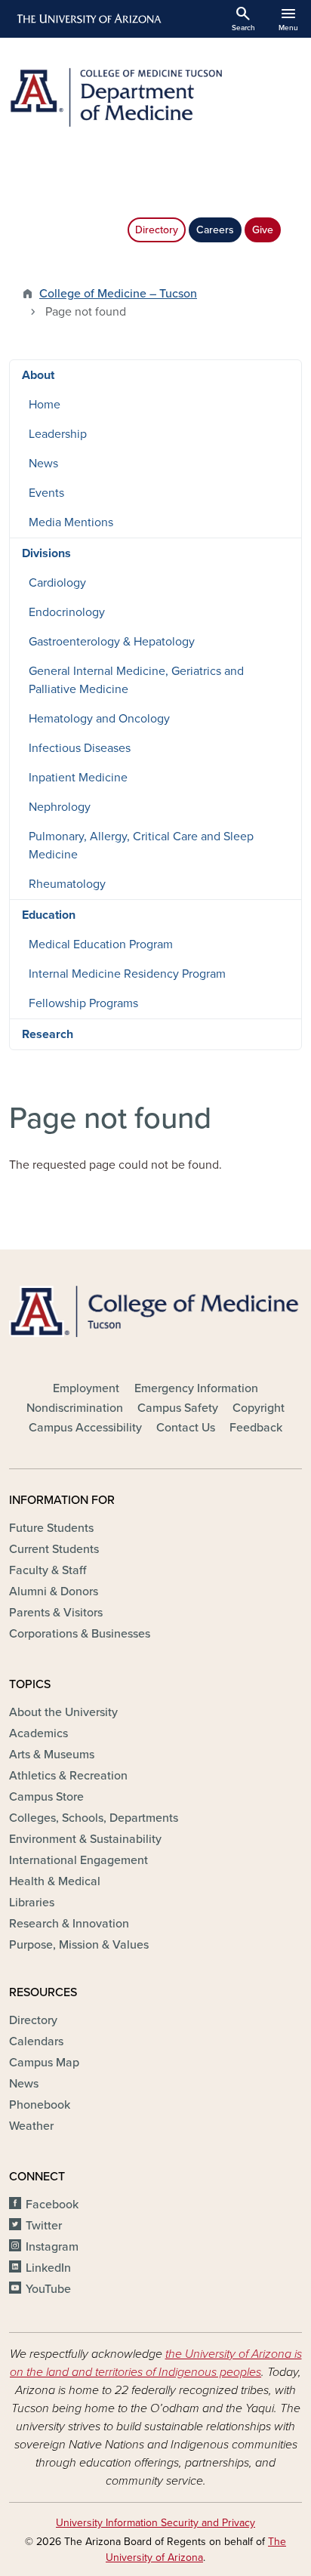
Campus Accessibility (85, 1428)
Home (45, 405)
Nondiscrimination (75, 1408)
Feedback (256, 1428)
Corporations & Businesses (80, 1634)
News (43, 464)
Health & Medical (55, 1881)
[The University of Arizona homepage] (88, 19)
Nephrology (60, 807)
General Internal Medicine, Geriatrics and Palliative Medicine (136, 680)
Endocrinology (67, 612)
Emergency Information (196, 1388)
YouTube (48, 2289)
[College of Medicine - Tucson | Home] (155, 1311)
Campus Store (46, 1797)
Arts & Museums (52, 1755)
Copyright (259, 1408)
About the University (63, 1712)
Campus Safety (178, 1408)
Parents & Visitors (56, 1613)
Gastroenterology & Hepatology (112, 642)
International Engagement (79, 1860)
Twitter (44, 2226)
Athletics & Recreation (68, 1776)
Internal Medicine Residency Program (127, 974)
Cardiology (57, 583)
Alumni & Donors (54, 1592)
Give (263, 230)
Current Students (54, 1549)
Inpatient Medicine (78, 778)
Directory (157, 230)
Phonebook (40, 2105)
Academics (38, 1733)
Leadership (58, 434)
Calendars (36, 2041)
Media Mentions (71, 522)
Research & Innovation (69, 1924)
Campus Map (44, 2063)
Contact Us (186, 1428)
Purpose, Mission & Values (79, 1945)
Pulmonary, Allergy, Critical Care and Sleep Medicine (141, 846)
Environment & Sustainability (85, 1839)
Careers (215, 230)
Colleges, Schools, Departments (94, 1818)
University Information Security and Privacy (155, 2523)
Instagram (52, 2247)
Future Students (51, 1528)
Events (46, 493)
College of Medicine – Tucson (118, 294)
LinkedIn (48, 2268)
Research (48, 1034)
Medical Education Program (101, 944)
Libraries (32, 1903)
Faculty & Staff (48, 1570)
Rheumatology (67, 884)
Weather (31, 2126)
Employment (86, 1388)
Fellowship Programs (83, 1003)
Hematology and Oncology (99, 719)
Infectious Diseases (80, 748)
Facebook (52, 2205)
